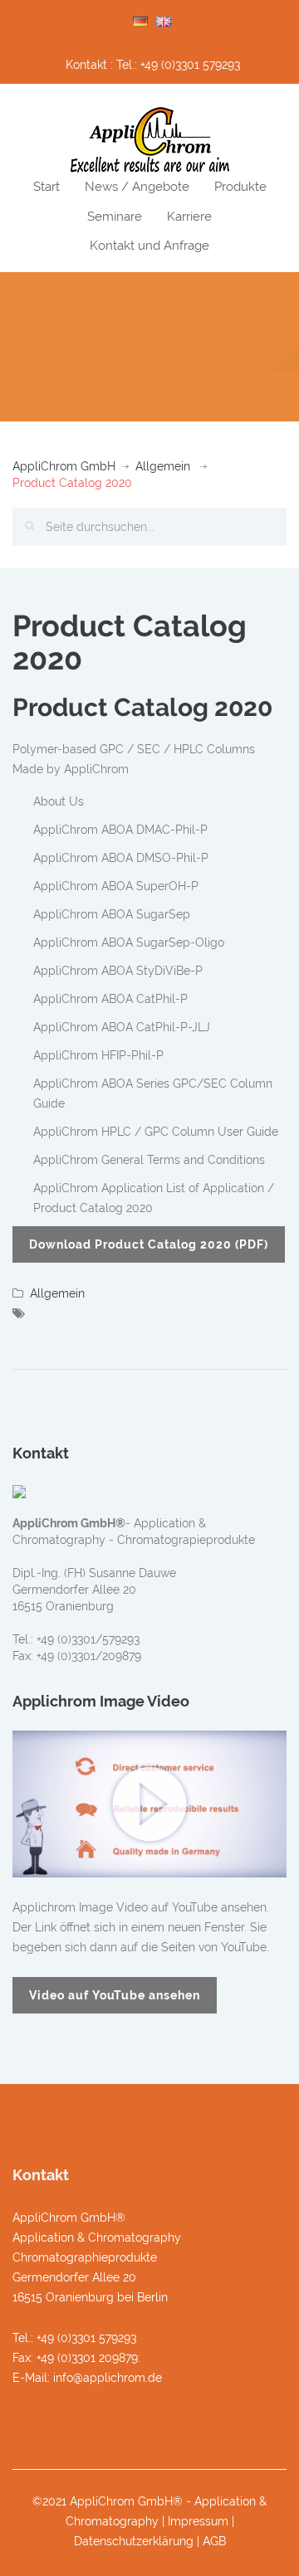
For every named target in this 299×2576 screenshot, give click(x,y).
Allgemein (163, 466)
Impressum (198, 2521)
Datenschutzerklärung (134, 2541)
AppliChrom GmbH (64, 466)
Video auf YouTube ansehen (115, 1995)
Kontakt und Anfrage (149, 246)
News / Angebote (137, 187)
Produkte (240, 187)
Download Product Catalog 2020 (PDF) (149, 1244)
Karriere (189, 217)
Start (47, 187)
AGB (214, 2541)
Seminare (115, 217)
